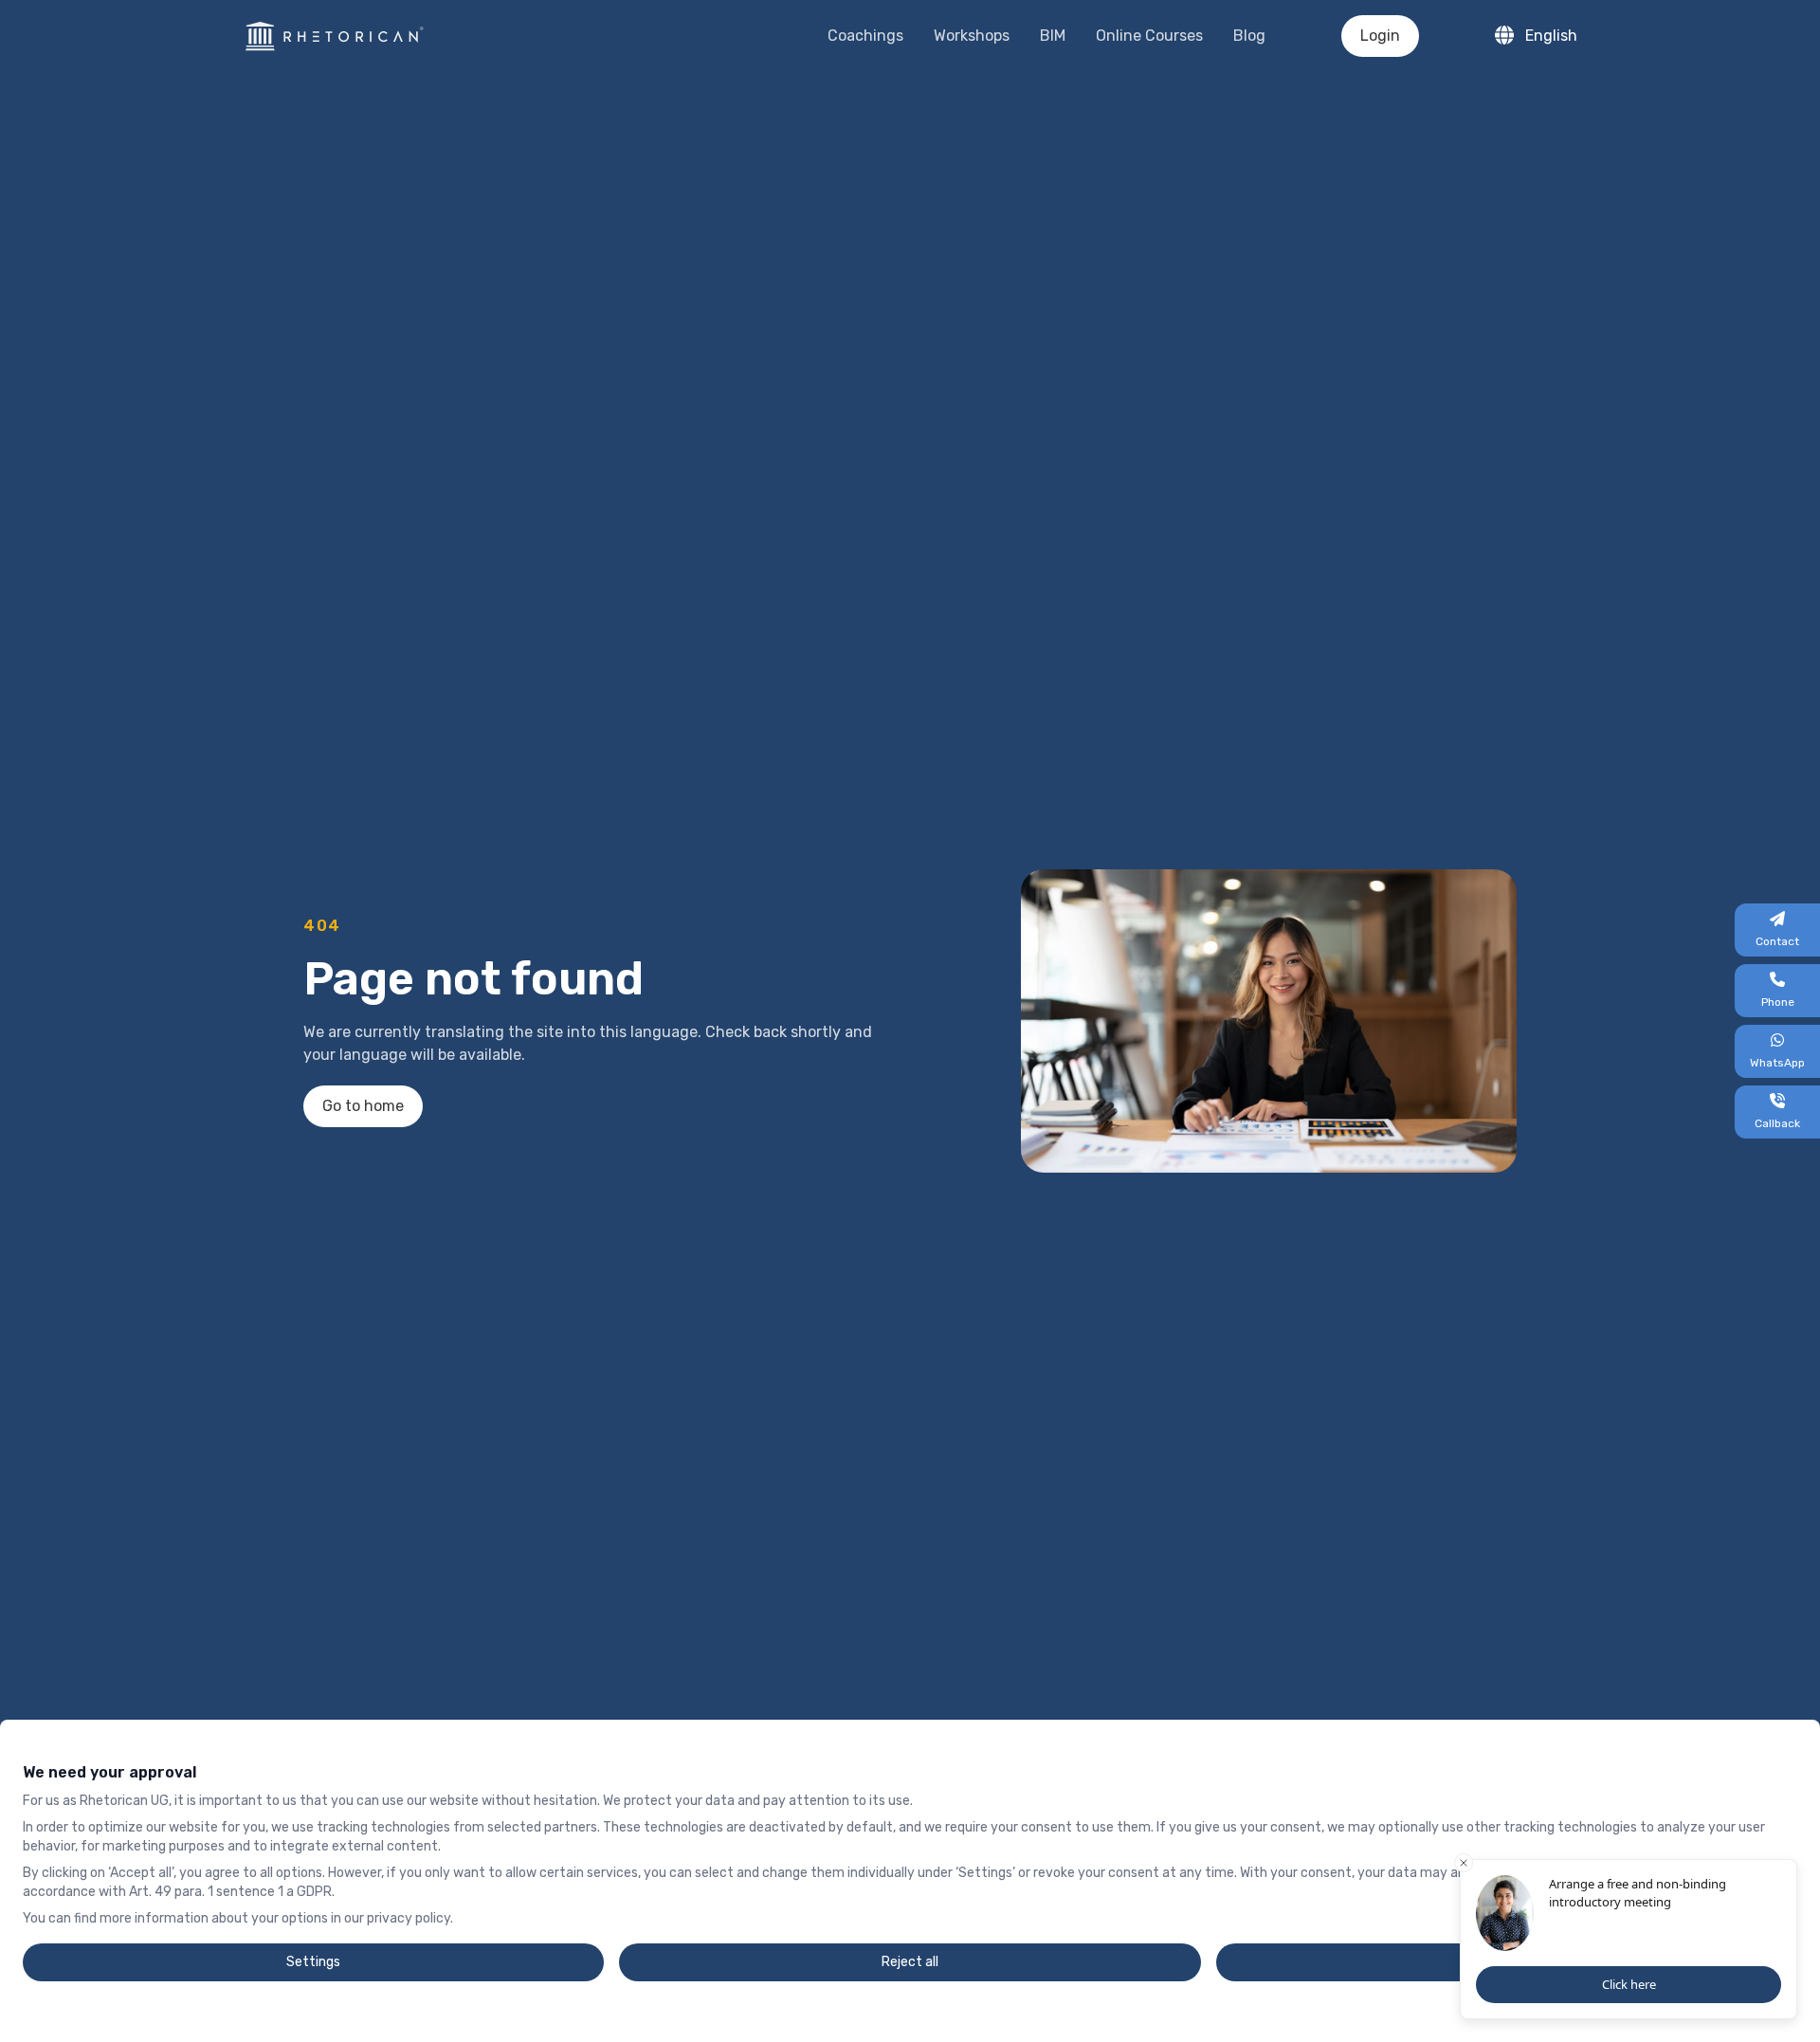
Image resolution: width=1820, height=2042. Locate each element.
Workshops (972, 36)
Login (1380, 36)
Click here (1629, 1984)
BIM (1053, 36)
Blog (1249, 36)
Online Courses (1149, 36)
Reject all (910, 1962)
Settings (313, 1962)
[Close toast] (1464, 1863)
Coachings (865, 36)
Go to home (363, 1106)
